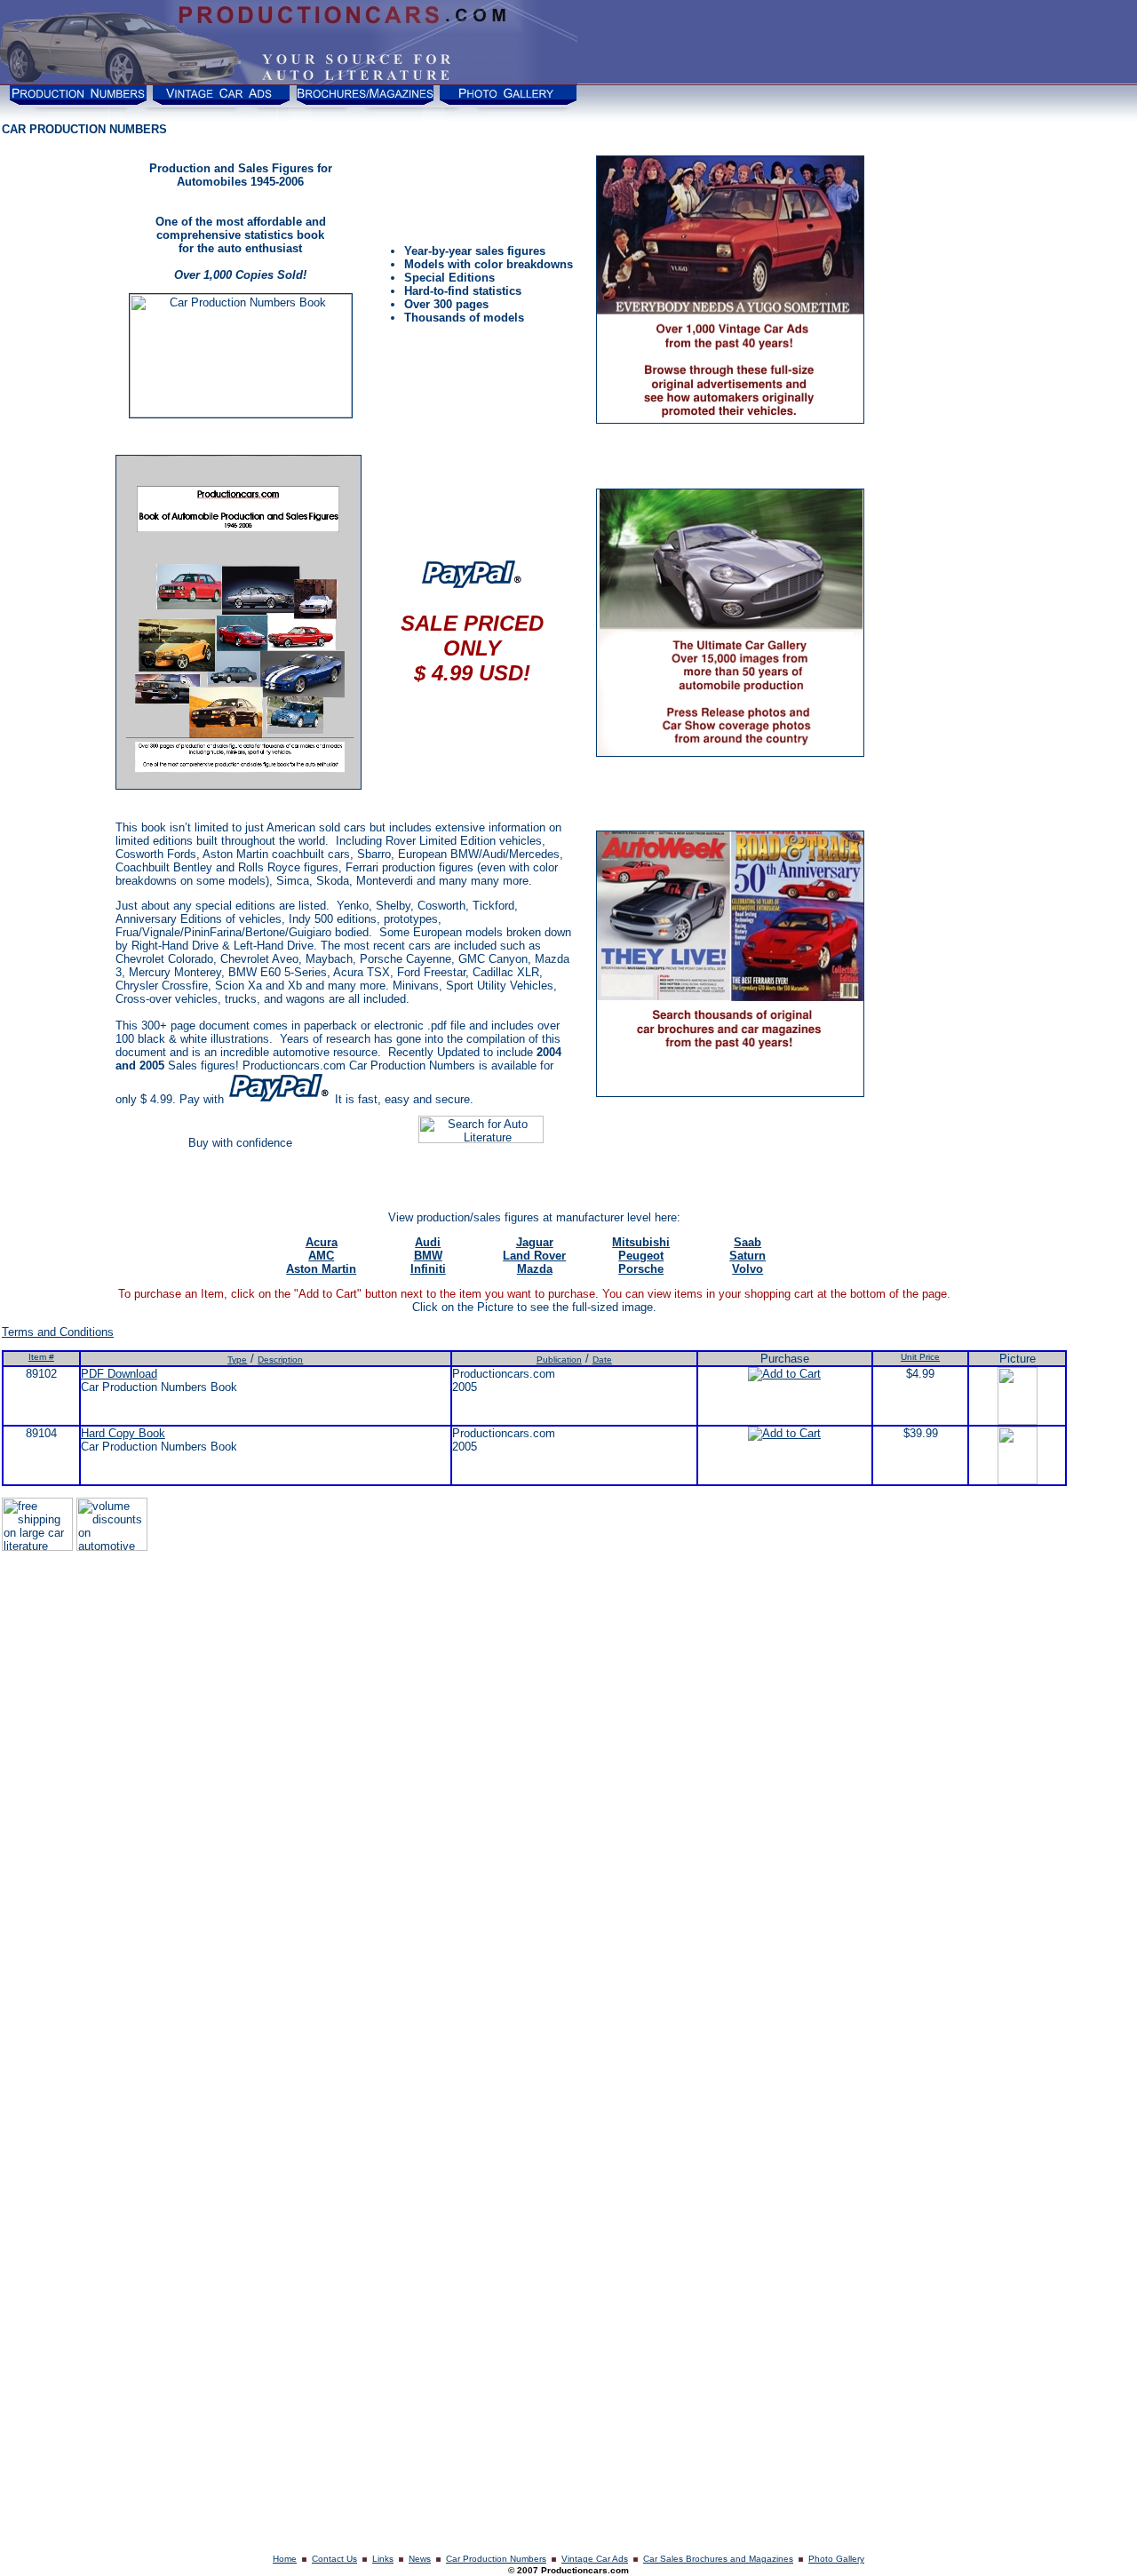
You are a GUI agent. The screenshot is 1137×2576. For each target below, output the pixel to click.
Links (383, 2559)
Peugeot (641, 1256)
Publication (559, 1360)
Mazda (535, 1269)
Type (237, 1360)
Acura (322, 1242)
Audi (428, 1242)
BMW (428, 1256)
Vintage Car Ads (595, 2559)
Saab (747, 1242)
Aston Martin (321, 1269)
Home (285, 2559)
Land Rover (534, 1256)
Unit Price (920, 1357)
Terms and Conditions (58, 1332)
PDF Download (119, 1374)
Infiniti (428, 1269)
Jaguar (535, 1242)
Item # (41, 1357)
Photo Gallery (836, 2559)
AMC (321, 1256)
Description (280, 1360)
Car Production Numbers (496, 2559)
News (420, 2559)
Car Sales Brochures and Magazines (718, 2559)
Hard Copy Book (123, 1433)
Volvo (747, 1269)
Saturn (747, 1256)
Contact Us (334, 2559)
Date (602, 1360)
